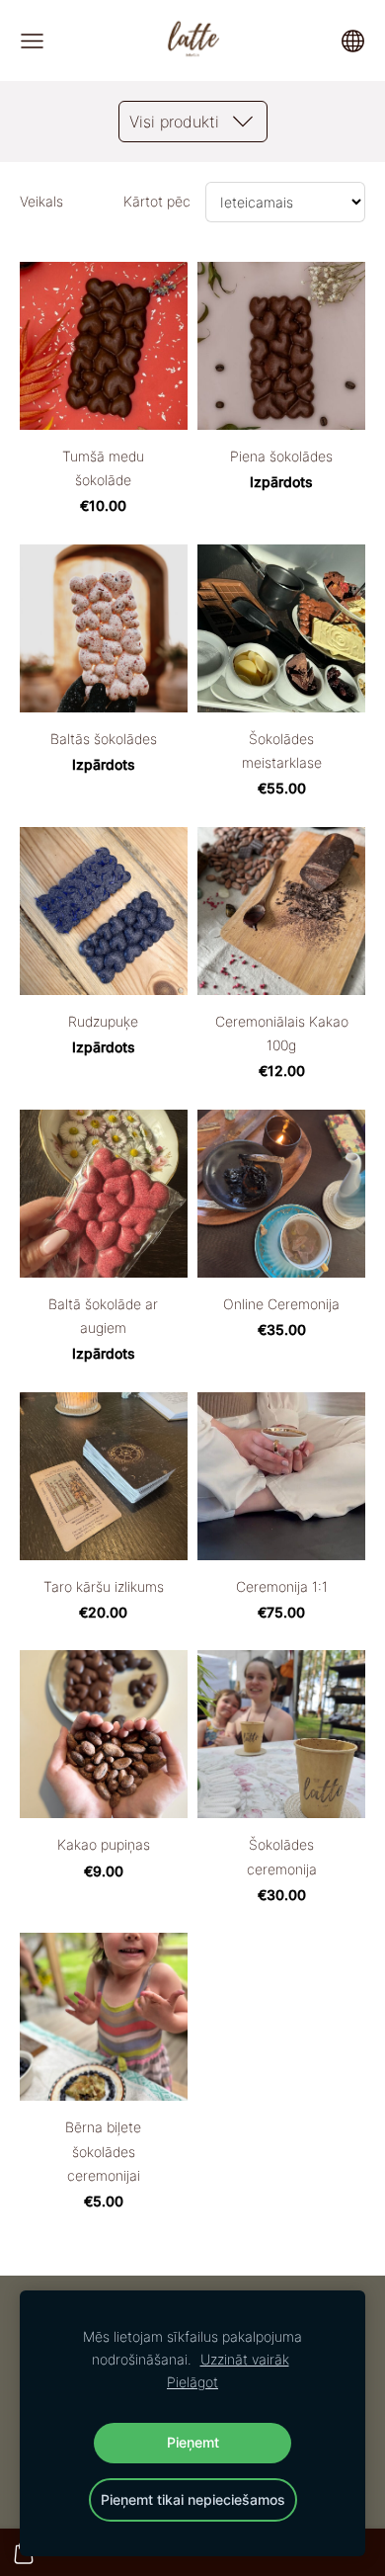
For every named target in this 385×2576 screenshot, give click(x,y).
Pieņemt (193, 2442)
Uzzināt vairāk (245, 2359)
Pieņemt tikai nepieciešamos (193, 2499)
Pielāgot (192, 2382)
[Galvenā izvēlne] (32, 41)
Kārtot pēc (157, 201)
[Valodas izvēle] (353, 41)
